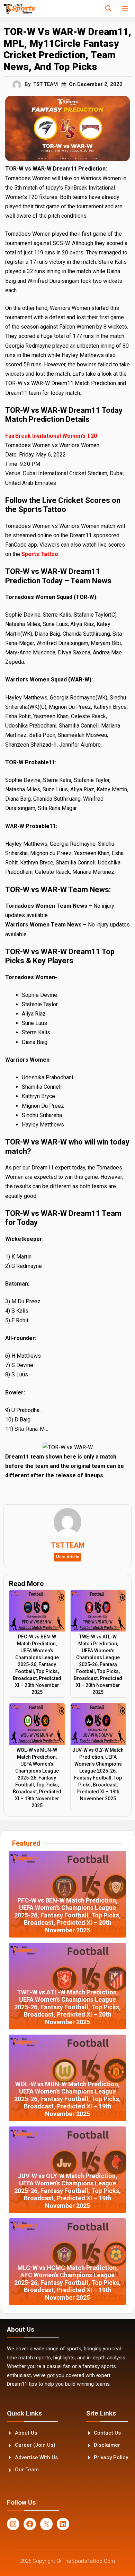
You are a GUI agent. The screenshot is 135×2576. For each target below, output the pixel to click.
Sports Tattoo (40, 554)
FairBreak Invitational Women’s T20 (51, 436)
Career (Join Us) (35, 2445)
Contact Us (107, 2433)
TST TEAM (46, 84)
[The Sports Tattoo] (19, 9)
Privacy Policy (111, 2457)
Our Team (27, 2470)
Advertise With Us (36, 2457)
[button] (108, 9)
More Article (67, 1557)
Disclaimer (107, 2445)
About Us (26, 2433)
